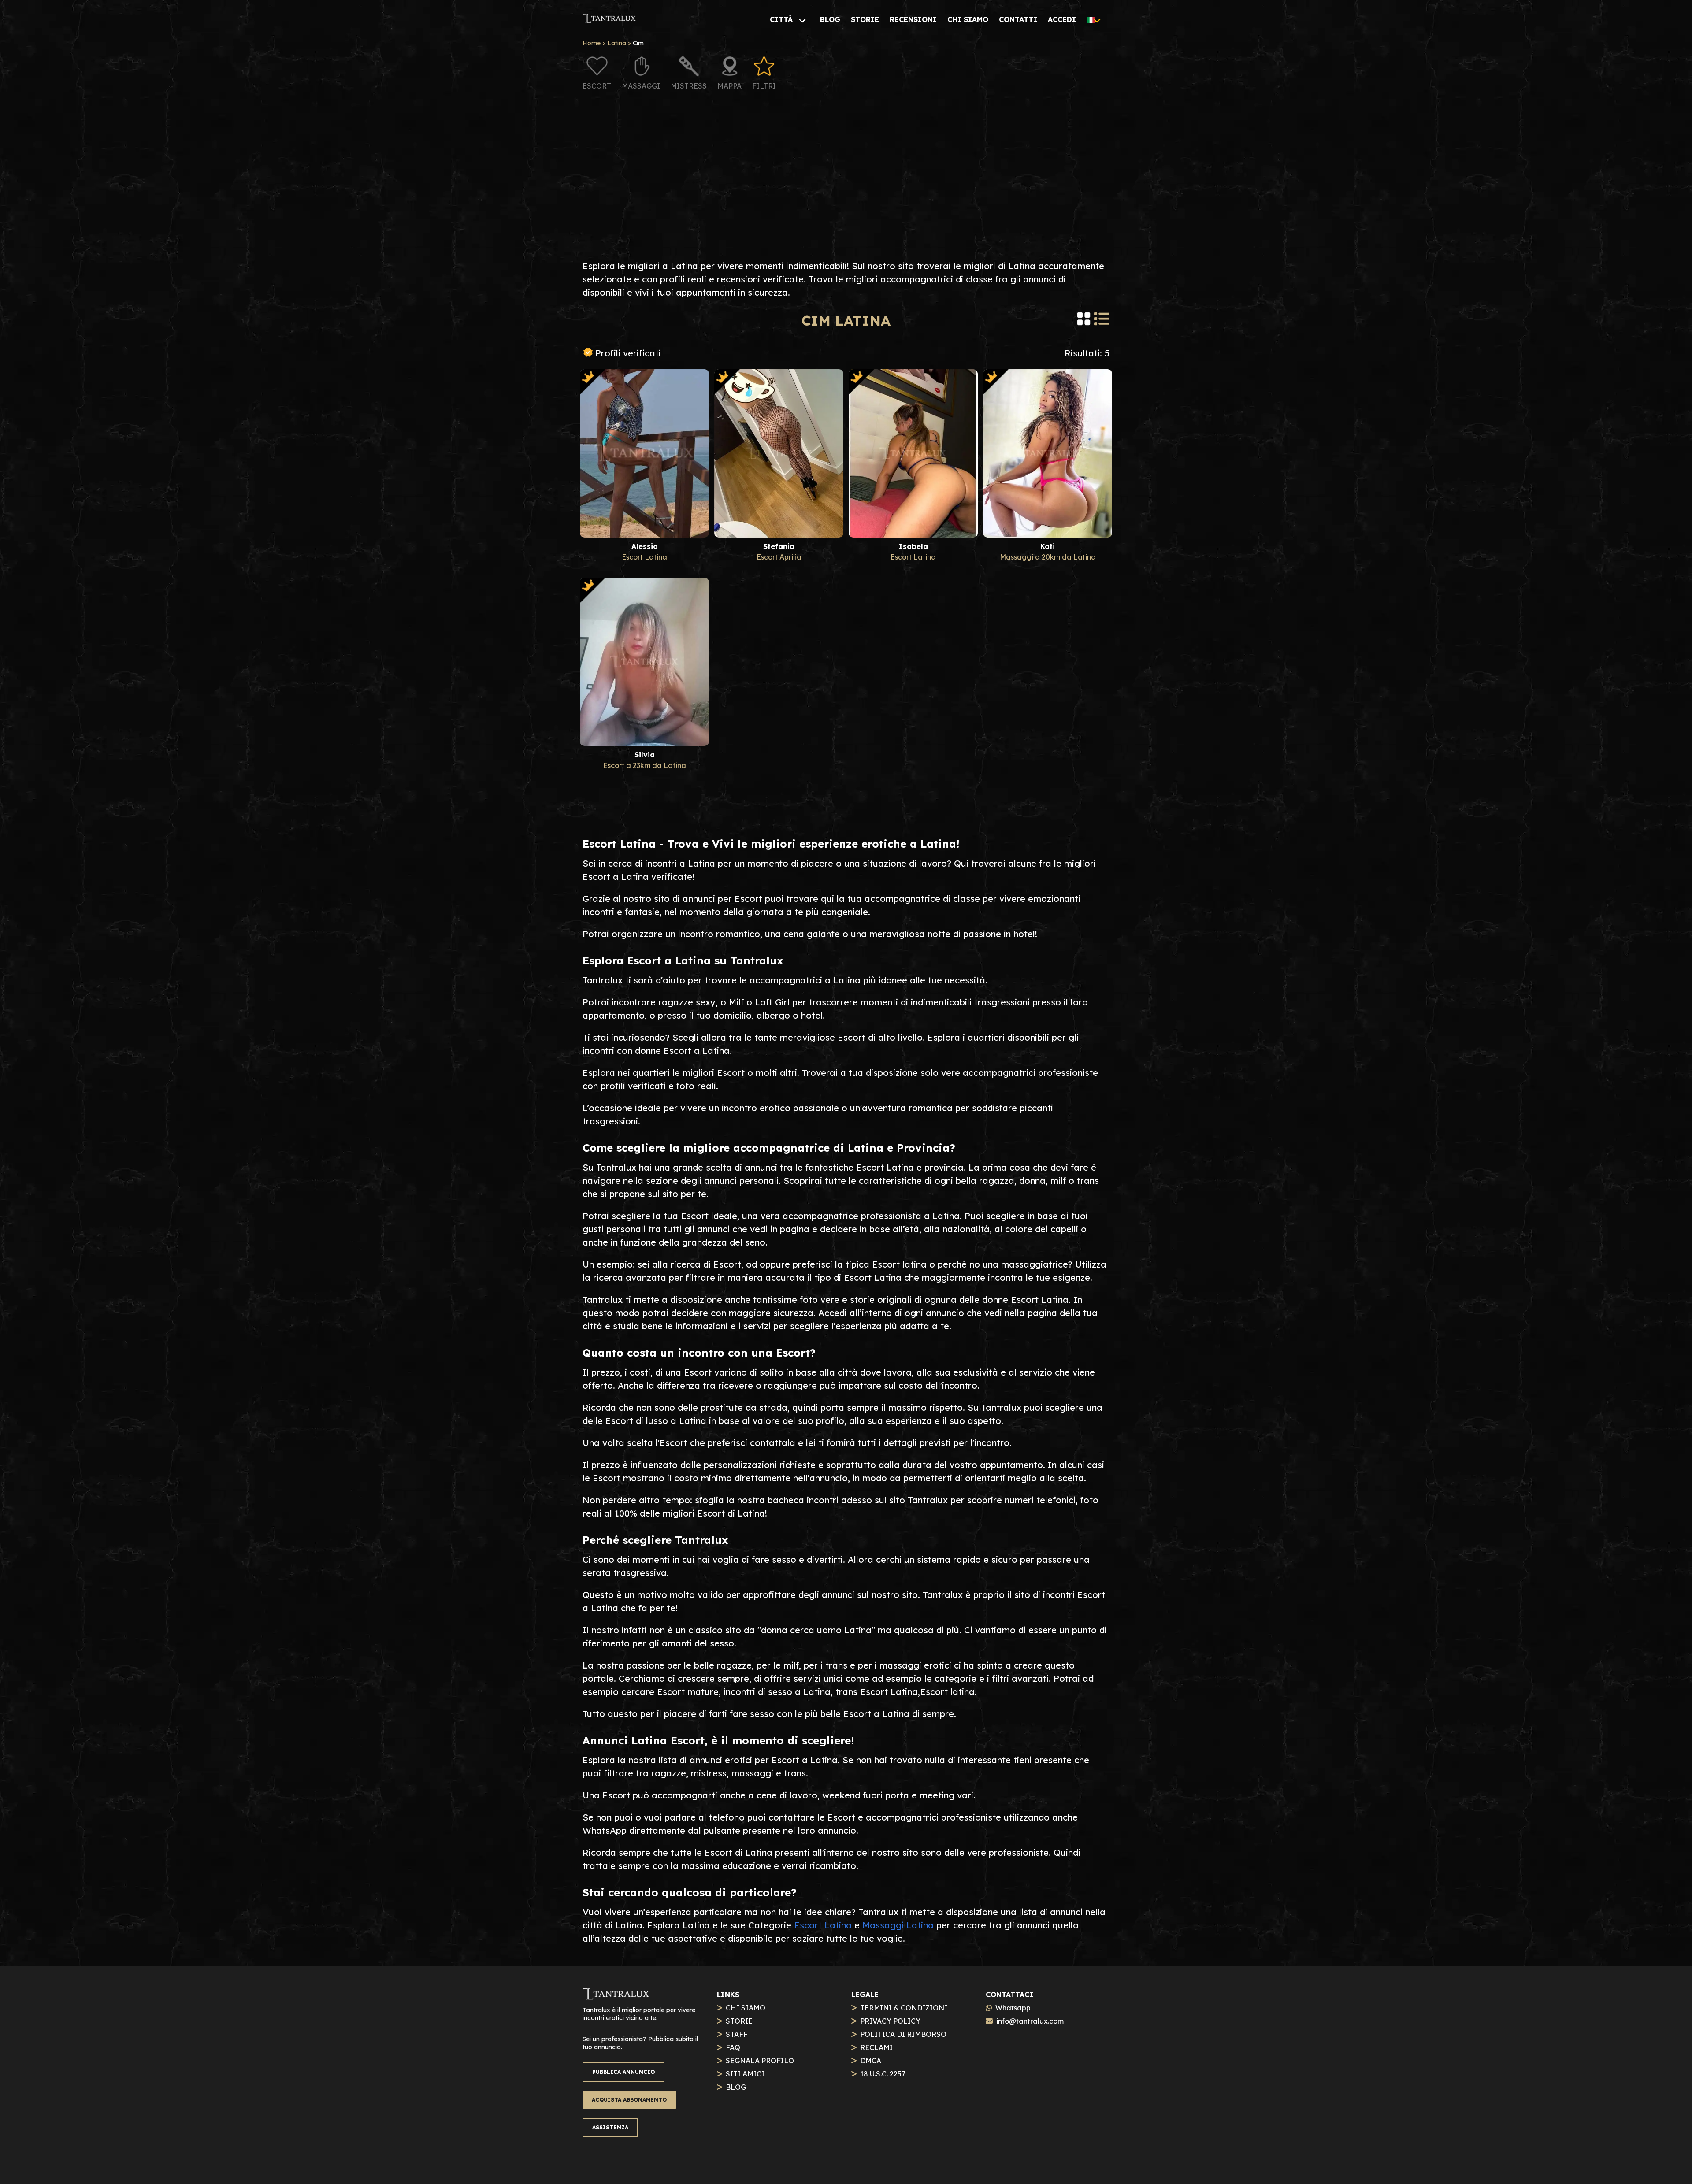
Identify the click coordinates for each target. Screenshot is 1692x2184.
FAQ (733, 2047)
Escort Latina (823, 1925)
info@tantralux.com (1030, 2021)
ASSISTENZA (610, 2127)
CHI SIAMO (746, 2008)
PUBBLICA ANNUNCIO (623, 2072)
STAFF (737, 2034)
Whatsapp (1013, 2008)
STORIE (739, 2021)
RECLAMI (876, 2047)
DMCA (871, 2061)
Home (592, 43)
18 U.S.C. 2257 (883, 2074)
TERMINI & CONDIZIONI (904, 2008)
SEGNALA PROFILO (760, 2061)
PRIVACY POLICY (890, 2021)
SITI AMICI (745, 2074)
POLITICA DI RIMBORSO (903, 2034)
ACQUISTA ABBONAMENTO (629, 2100)
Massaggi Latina (898, 1925)
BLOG (736, 2087)
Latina (617, 43)
